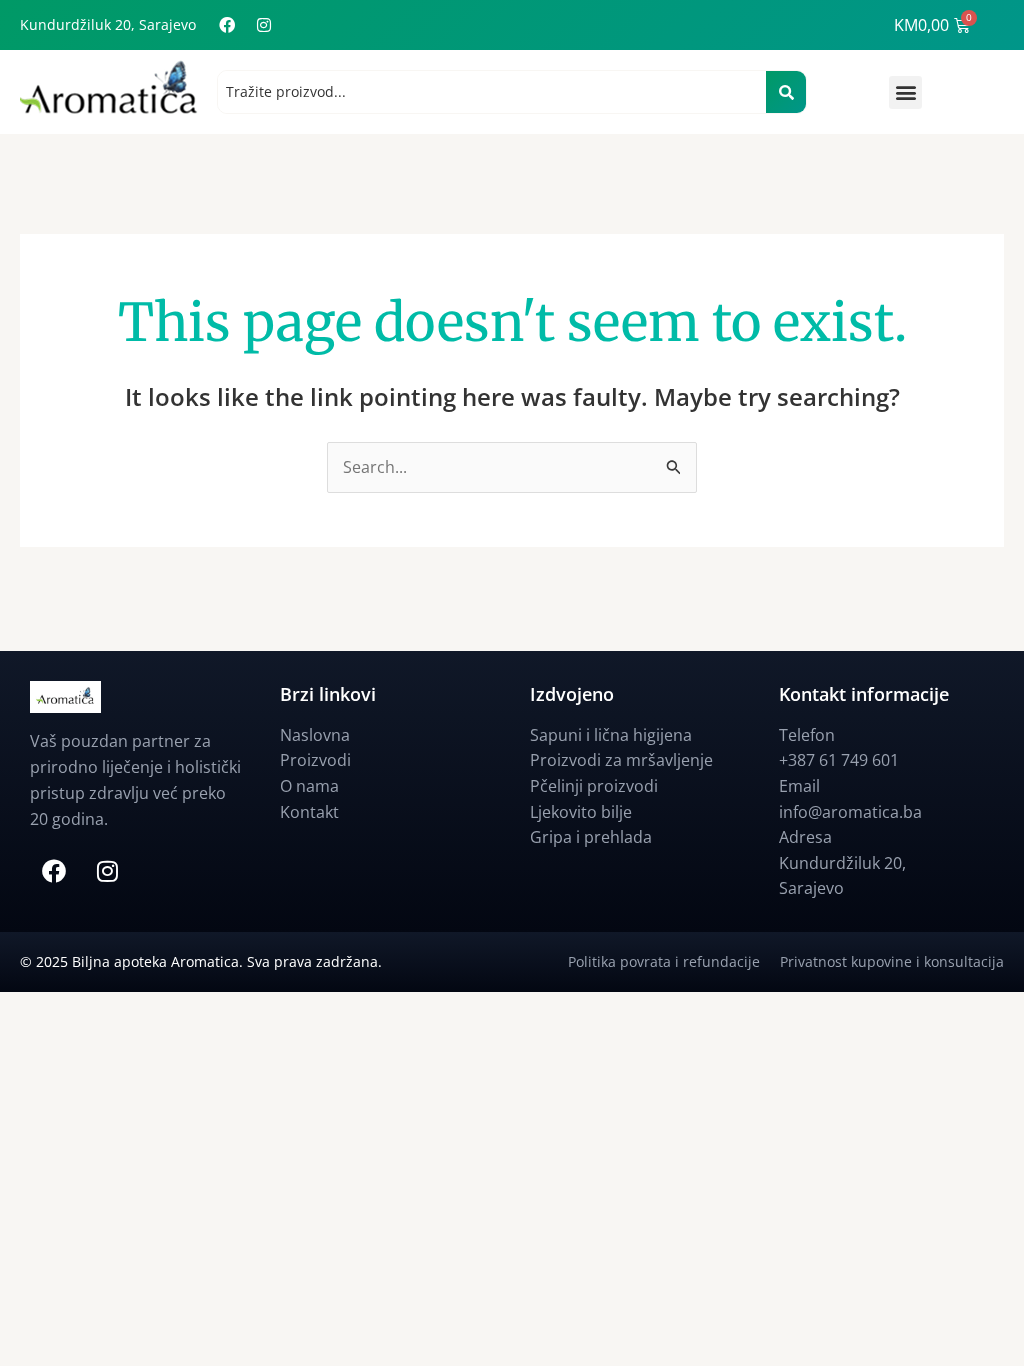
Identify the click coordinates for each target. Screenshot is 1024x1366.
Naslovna (315, 735)
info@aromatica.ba (850, 812)
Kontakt (309, 812)
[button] (905, 92)
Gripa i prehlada (591, 837)
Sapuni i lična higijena (611, 735)
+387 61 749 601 (839, 760)
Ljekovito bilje (581, 812)
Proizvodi (315, 760)
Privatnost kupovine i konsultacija (892, 961)
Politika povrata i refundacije (674, 961)
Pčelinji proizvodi (594, 786)
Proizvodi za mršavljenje (621, 760)
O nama (309, 786)
